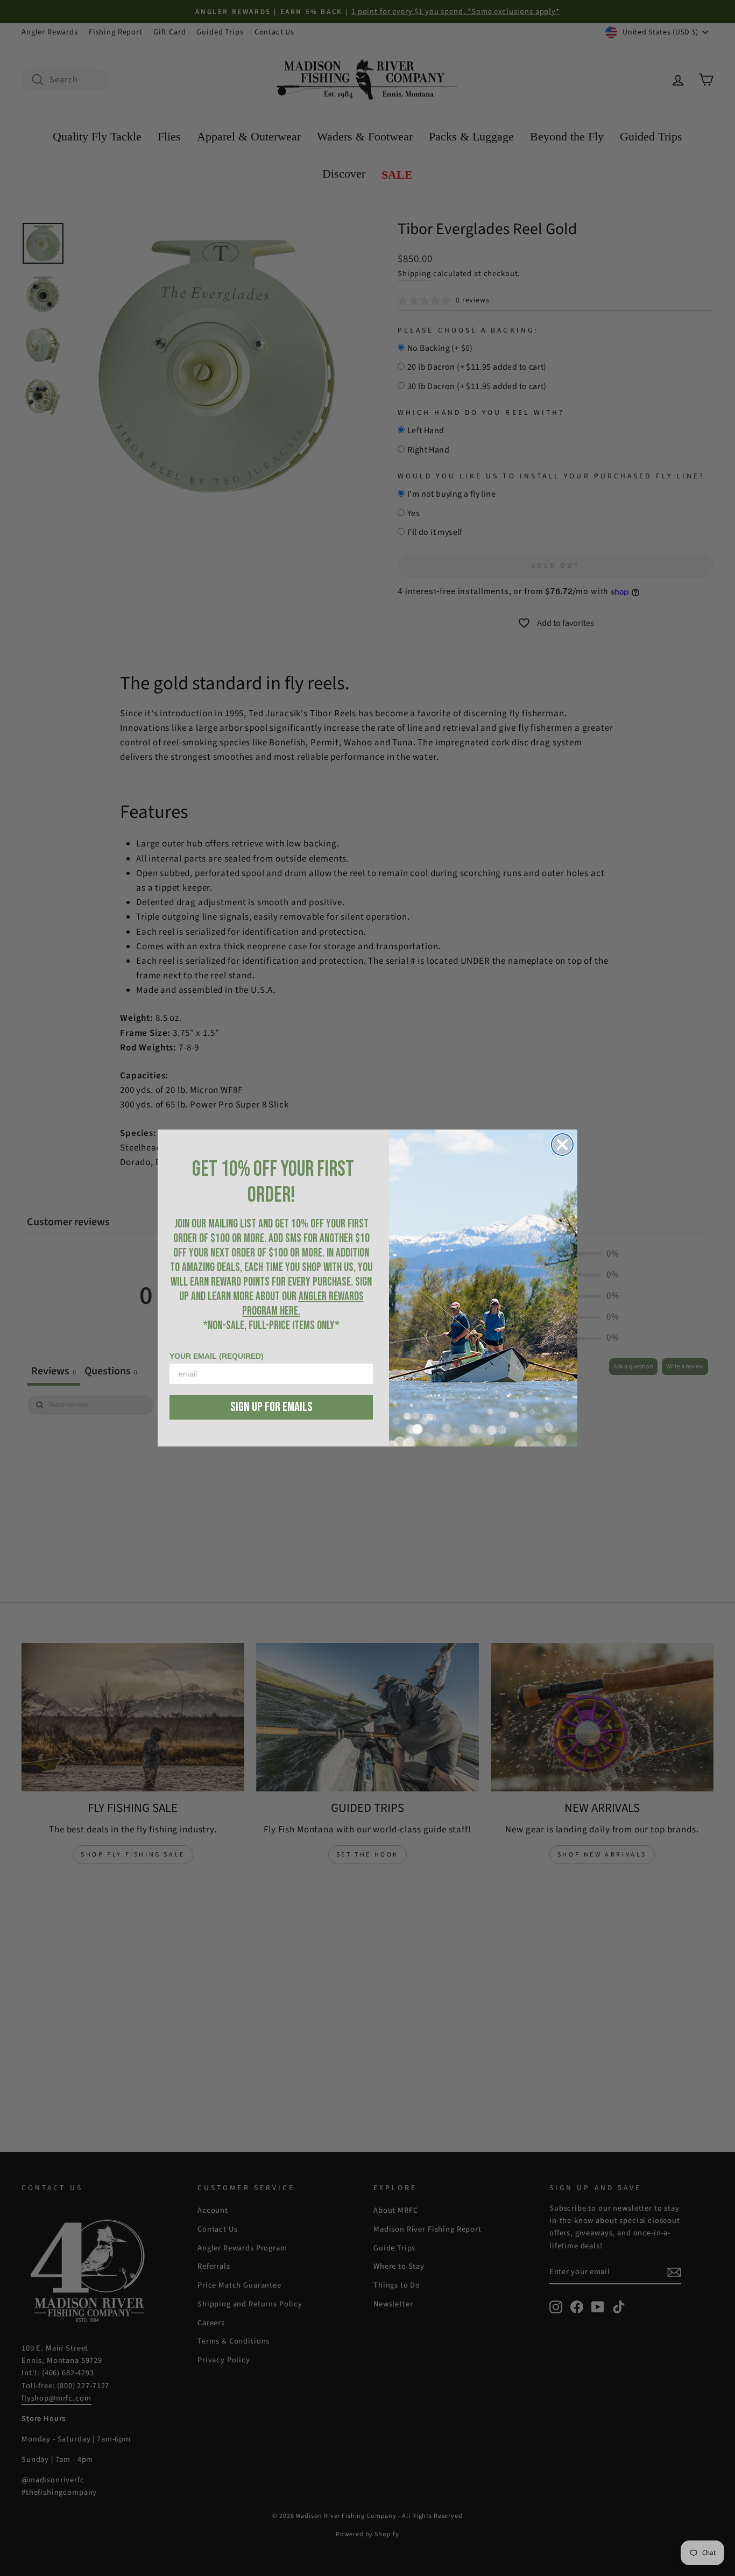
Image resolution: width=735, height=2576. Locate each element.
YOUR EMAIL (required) (217, 1356)
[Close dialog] (562, 1145)
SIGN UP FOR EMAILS (271, 1407)
